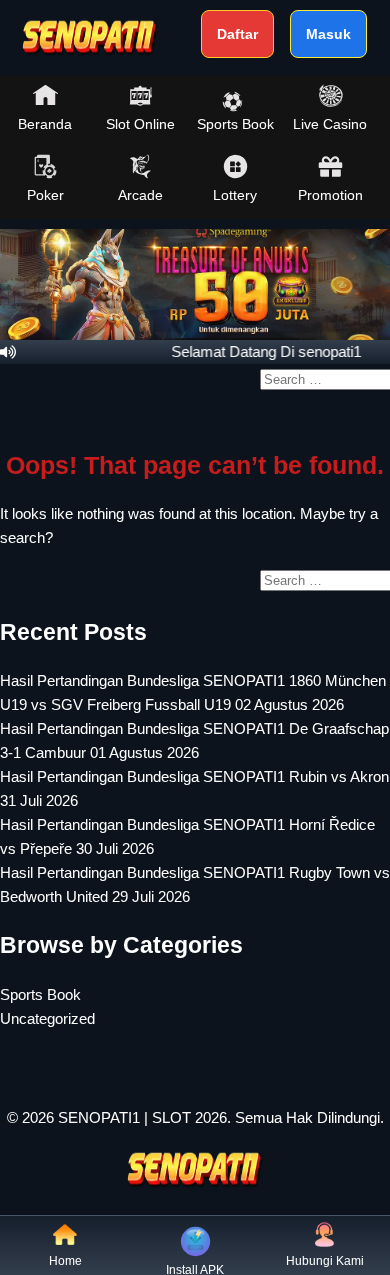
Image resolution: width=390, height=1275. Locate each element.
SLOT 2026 (189, 1117)
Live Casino (330, 124)
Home (65, 1261)
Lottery (235, 195)
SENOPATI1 (99, 1117)
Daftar (237, 34)
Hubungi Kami (325, 1261)
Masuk (328, 34)
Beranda (45, 124)
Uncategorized (47, 1018)
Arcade (140, 195)
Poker (45, 195)
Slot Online (140, 124)
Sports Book (235, 124)
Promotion (330, 195)
